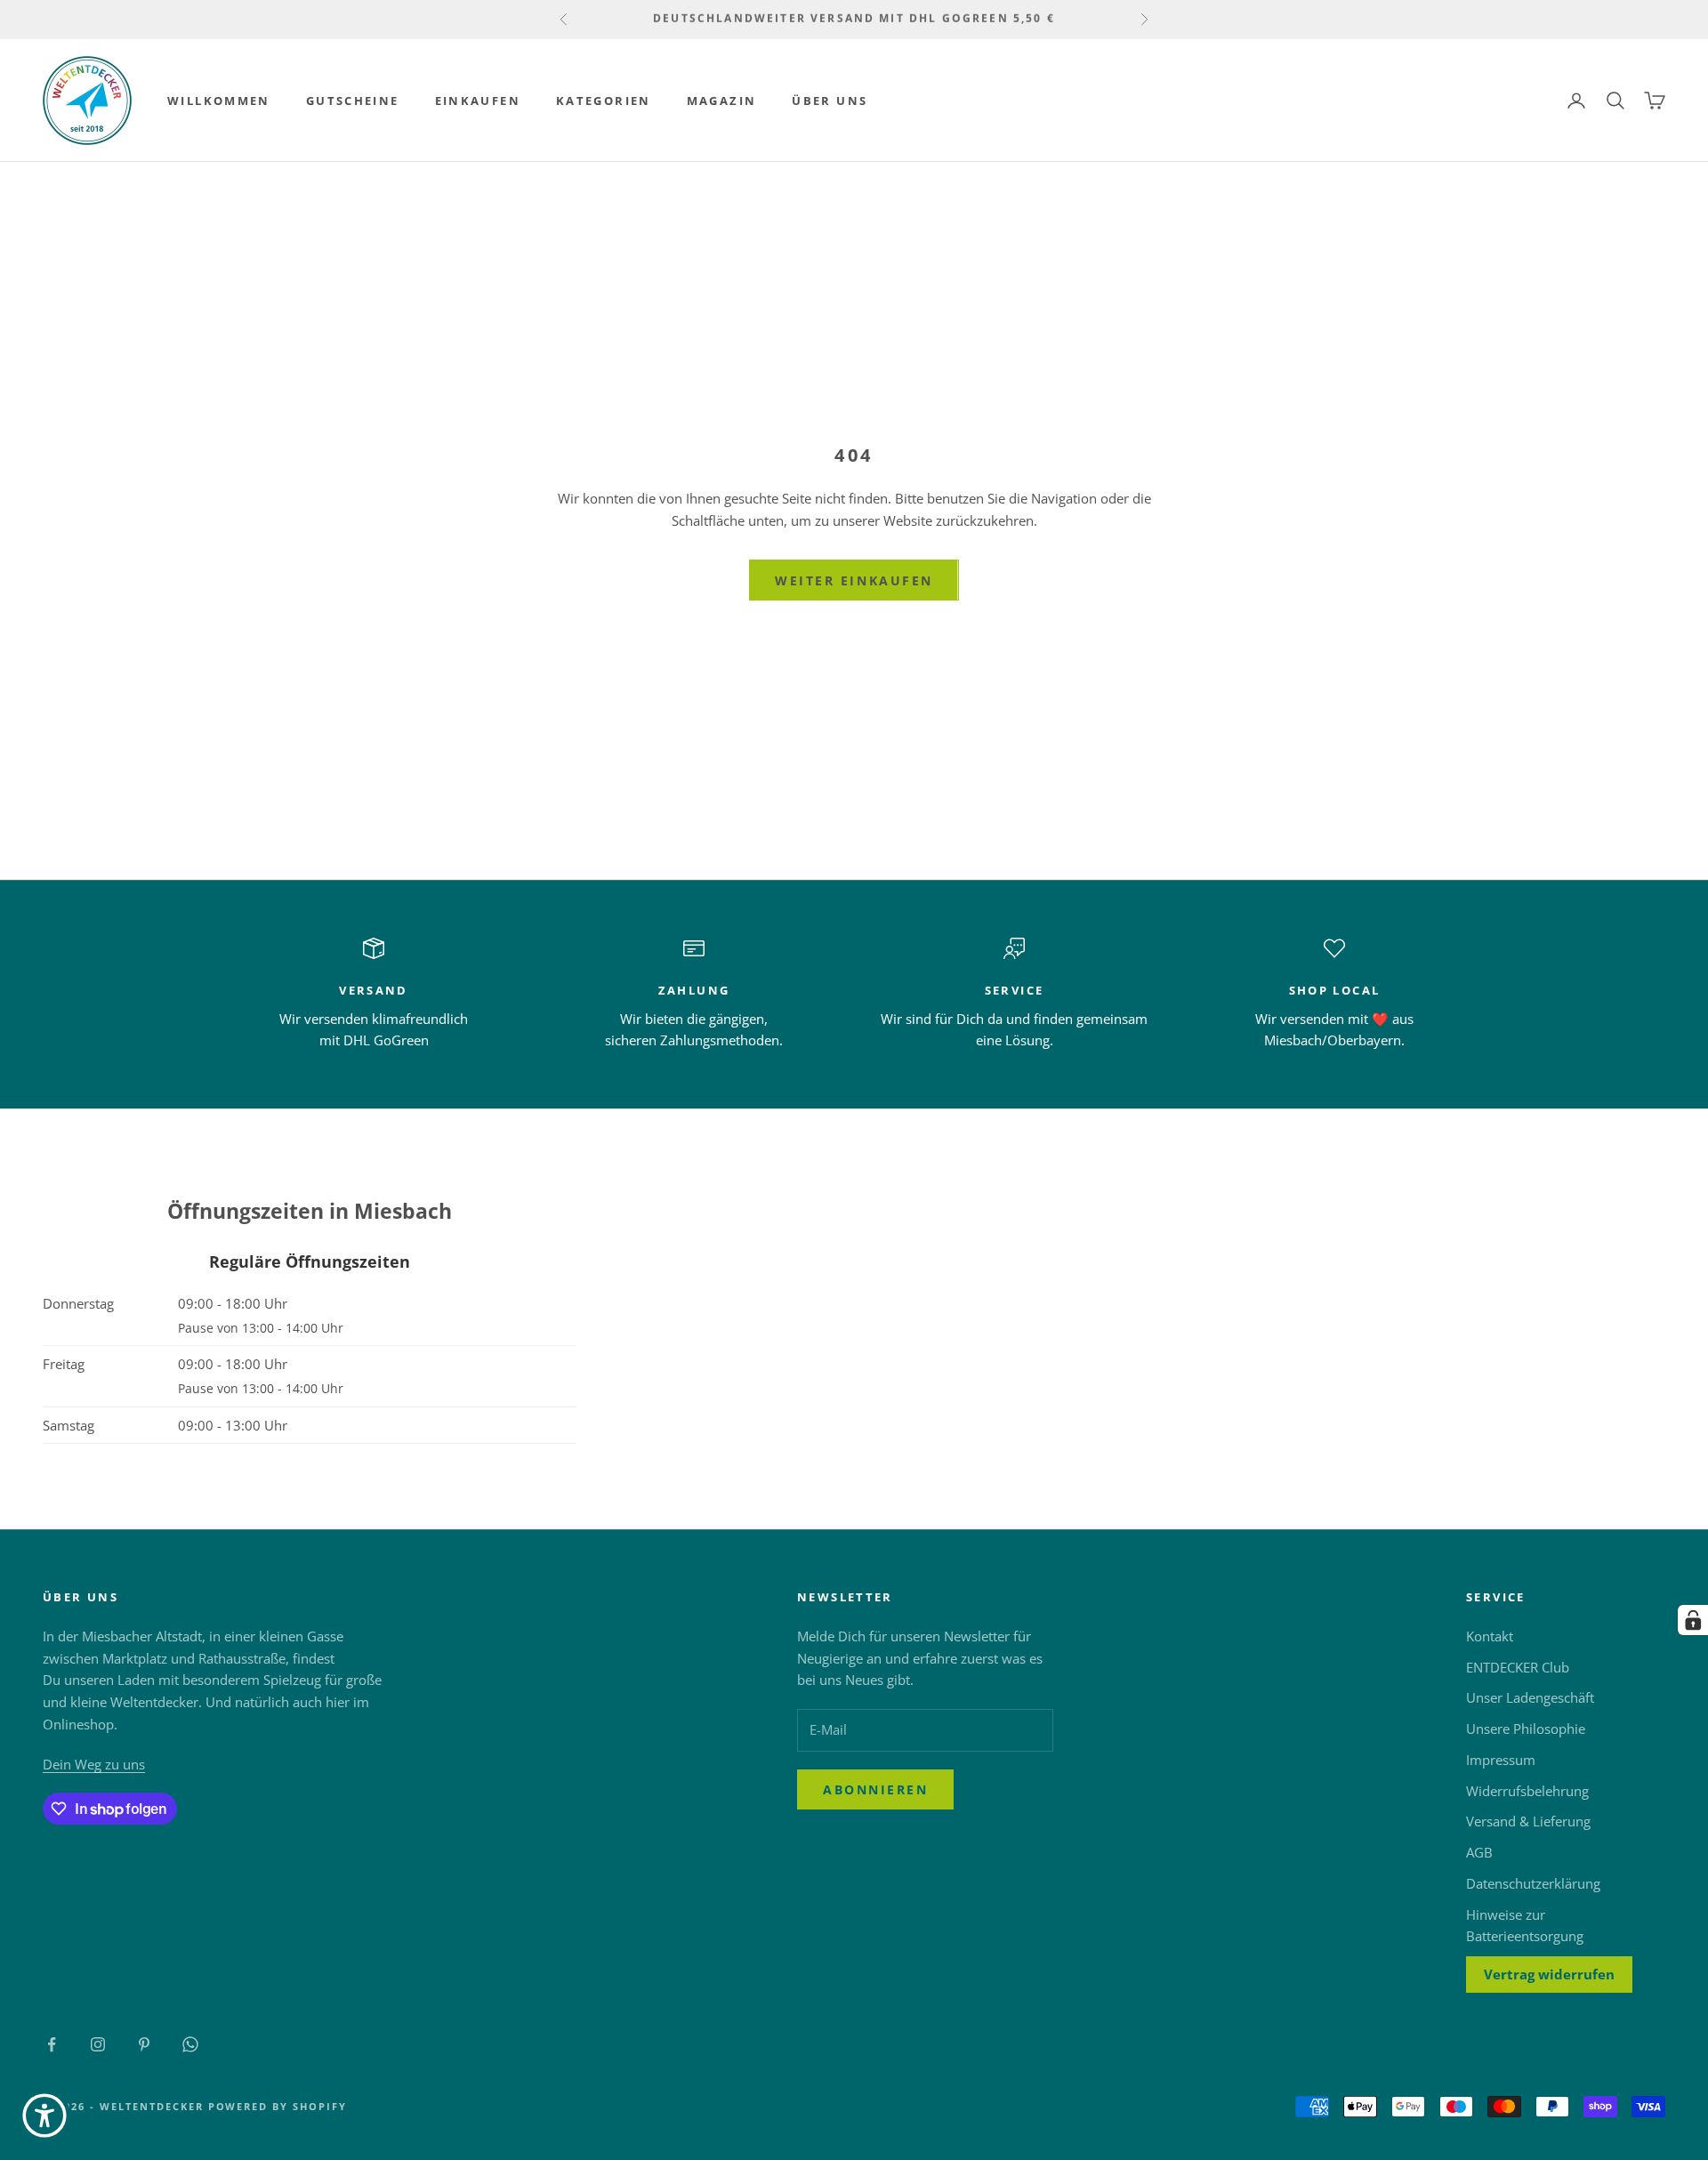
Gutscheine (353, 101)
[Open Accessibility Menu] (44, 2116)
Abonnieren (875, 1789)
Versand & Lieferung (1528, 1821)
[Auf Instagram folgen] (98, 2044)
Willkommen (219, 101)
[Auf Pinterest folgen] (144, 2044)
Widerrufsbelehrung (1527, 1791)
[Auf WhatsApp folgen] (190, 2044)
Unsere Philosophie (1526, 1729)
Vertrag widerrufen (1549, 1974)
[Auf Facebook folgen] (52, 2044)
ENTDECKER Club (1518, 1667)
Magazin (722, 101)
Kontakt (1490, 1636)
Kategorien (604, 101)
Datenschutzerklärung (1533, 1883)
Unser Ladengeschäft (1530, 1697)
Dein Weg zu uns (94, 1764)
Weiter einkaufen (854, 580)
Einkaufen (478, 101)
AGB (1479, 1852)
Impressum (1501, 1760)
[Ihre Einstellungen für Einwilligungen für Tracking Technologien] (1693, 1620)
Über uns (830, 101)
